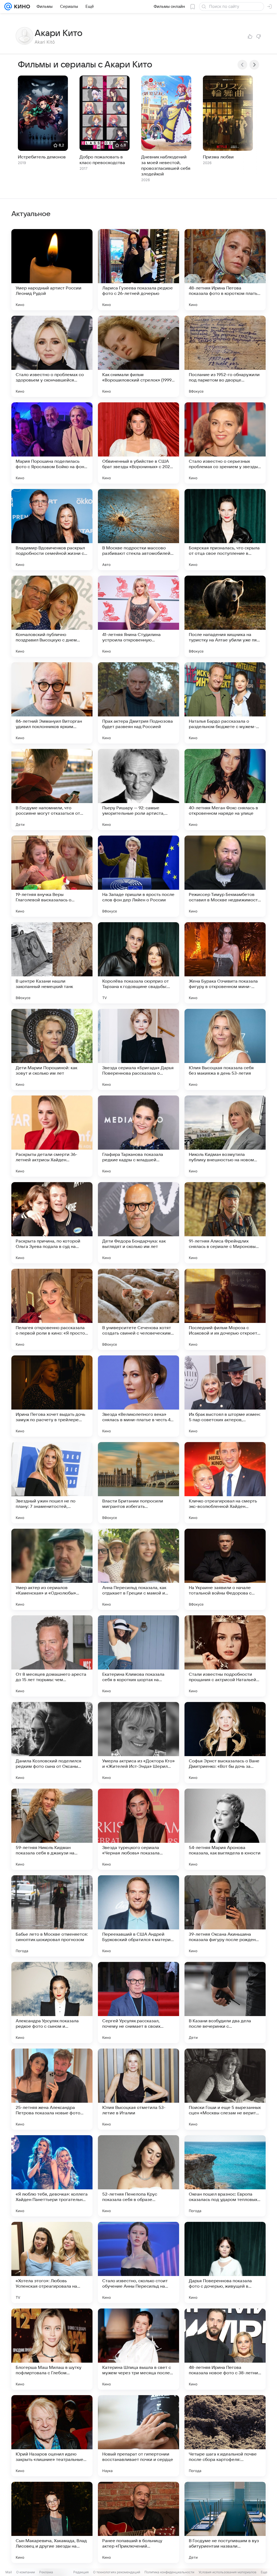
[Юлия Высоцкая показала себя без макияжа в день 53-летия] (225, 1049)
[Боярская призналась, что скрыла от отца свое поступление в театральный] (225, 530)
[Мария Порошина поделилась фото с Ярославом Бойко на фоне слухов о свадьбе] (52, 443)
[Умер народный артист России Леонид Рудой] (52, 270)
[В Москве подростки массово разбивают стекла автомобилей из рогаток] (138, 530)
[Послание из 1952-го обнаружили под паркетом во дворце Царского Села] (225, 356)
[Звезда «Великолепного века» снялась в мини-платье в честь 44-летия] (138, 1396)
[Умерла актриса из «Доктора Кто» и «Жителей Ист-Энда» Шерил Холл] (138, 1743)
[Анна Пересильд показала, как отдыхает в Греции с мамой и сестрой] (138, 1569)
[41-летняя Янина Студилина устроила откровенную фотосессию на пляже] (138, 616)
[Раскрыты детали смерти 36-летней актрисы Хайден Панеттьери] (52, 1136)
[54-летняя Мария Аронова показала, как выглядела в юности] (225, 1829)
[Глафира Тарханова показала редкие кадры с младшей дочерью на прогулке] (138, 1136)
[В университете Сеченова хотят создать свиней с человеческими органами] (138, 1309)
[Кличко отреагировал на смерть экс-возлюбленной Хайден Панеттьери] (225, 1483)
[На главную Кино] (21, 6)
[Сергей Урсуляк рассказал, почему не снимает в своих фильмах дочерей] (138, 2003)
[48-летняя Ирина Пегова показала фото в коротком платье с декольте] (225, 270)
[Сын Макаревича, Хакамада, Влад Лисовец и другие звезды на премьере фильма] (52, 2522)
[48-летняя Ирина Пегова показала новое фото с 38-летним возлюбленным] (225, 2349)
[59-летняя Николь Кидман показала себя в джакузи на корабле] (52, 1829)
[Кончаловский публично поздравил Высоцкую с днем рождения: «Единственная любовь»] (52, 616)
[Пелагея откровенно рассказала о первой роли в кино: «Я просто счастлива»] (52, 1309)
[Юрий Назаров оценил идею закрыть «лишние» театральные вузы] (52, 2436)
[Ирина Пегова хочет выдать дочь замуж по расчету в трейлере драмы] (52, 1396)
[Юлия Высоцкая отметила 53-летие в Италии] (138, 2089)
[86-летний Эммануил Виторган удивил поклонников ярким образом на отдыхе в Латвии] (52, 703)
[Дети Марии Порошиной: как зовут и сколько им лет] (52, 1049)
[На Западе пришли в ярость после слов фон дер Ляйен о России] (138, 876)
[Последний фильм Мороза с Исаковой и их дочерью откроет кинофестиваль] (225, 1309)
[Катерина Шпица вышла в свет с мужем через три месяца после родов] (138, 2349)
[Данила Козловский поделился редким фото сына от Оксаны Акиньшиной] (52, 1743)
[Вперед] (254, 65)
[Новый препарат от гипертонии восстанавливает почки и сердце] (138, 2436)
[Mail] (8, 6)
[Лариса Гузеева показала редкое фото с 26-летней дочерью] (138, 270)
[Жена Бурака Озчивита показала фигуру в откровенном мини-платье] (225, 963)
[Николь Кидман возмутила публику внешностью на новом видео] (225, 1136)
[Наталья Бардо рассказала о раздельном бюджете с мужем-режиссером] (225, 703)
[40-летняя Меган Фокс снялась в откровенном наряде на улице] (225, 790)
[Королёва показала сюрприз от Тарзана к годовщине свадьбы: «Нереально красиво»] (138, 963)
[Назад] (242, 65)
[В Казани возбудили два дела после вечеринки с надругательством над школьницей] (225, 2003)
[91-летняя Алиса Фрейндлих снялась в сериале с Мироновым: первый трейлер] (225, 1223)
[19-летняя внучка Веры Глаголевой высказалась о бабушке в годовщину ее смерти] (52, 876)
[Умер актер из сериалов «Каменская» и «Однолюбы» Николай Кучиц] (52, 1569)
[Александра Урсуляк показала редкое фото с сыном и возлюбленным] (52, 2003)
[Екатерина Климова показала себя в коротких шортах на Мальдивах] (138, 1656)
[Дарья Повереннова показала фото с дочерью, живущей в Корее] (225, 2262)
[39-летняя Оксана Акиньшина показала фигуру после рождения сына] (225, 1916)
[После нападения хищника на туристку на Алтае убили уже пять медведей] (225, 616)
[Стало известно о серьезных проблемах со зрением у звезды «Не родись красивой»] (225, 443)
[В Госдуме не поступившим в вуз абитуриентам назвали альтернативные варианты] (225, 2522)
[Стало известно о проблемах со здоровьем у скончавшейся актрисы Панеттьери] (52, 356)
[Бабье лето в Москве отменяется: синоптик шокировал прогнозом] (52, 1916)
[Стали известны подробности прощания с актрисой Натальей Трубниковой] (225, 1656)
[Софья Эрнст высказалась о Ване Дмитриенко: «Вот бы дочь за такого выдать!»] (225, 1743)
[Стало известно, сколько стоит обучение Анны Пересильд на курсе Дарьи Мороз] (138, 2262)
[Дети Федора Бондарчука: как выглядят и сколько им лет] (138, 1223)
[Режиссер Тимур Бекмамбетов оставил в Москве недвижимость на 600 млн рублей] (225, 876)
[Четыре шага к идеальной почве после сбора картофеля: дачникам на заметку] (225, 2436)
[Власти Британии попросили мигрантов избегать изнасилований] (138, 1483)
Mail (9, 2572)
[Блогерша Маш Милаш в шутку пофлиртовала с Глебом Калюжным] (52, 2349)
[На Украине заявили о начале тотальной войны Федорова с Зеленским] (225, 1569)
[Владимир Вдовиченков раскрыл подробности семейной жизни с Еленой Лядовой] (52, 530)
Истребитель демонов (42, 157)
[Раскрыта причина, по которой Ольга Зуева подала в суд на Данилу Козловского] (52, 1223)
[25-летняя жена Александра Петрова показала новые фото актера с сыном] (52, 2089)
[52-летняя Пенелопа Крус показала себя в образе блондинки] (138, 2176)
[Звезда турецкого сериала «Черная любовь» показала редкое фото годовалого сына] (138, 1829)
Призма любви (218, 157)
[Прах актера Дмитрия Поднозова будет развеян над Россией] (138, 703)
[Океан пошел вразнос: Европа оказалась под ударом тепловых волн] (225, 2176)
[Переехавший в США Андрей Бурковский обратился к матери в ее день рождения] (138, 1916)
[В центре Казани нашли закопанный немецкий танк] (52, 963)
